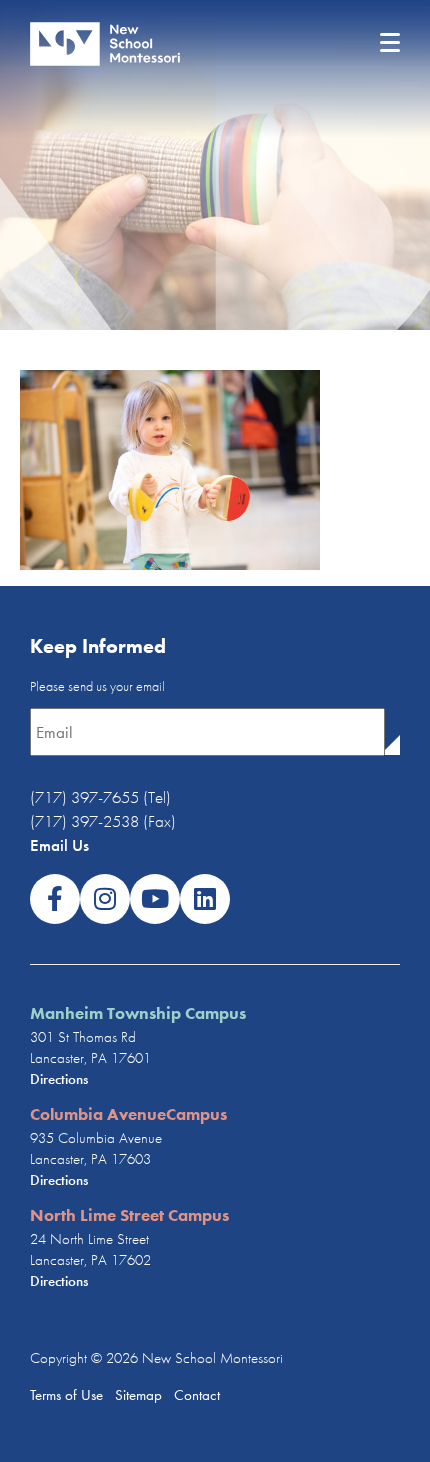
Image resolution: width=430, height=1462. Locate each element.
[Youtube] (155, 899)
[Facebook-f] (55, 899)
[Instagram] (105, 899)
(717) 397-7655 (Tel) (100, 797)
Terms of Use (66, 1395)
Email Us (59, 845)
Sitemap (136, 1395)
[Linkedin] (205, 899)
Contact (197, 1395)
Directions (59, 1079)
